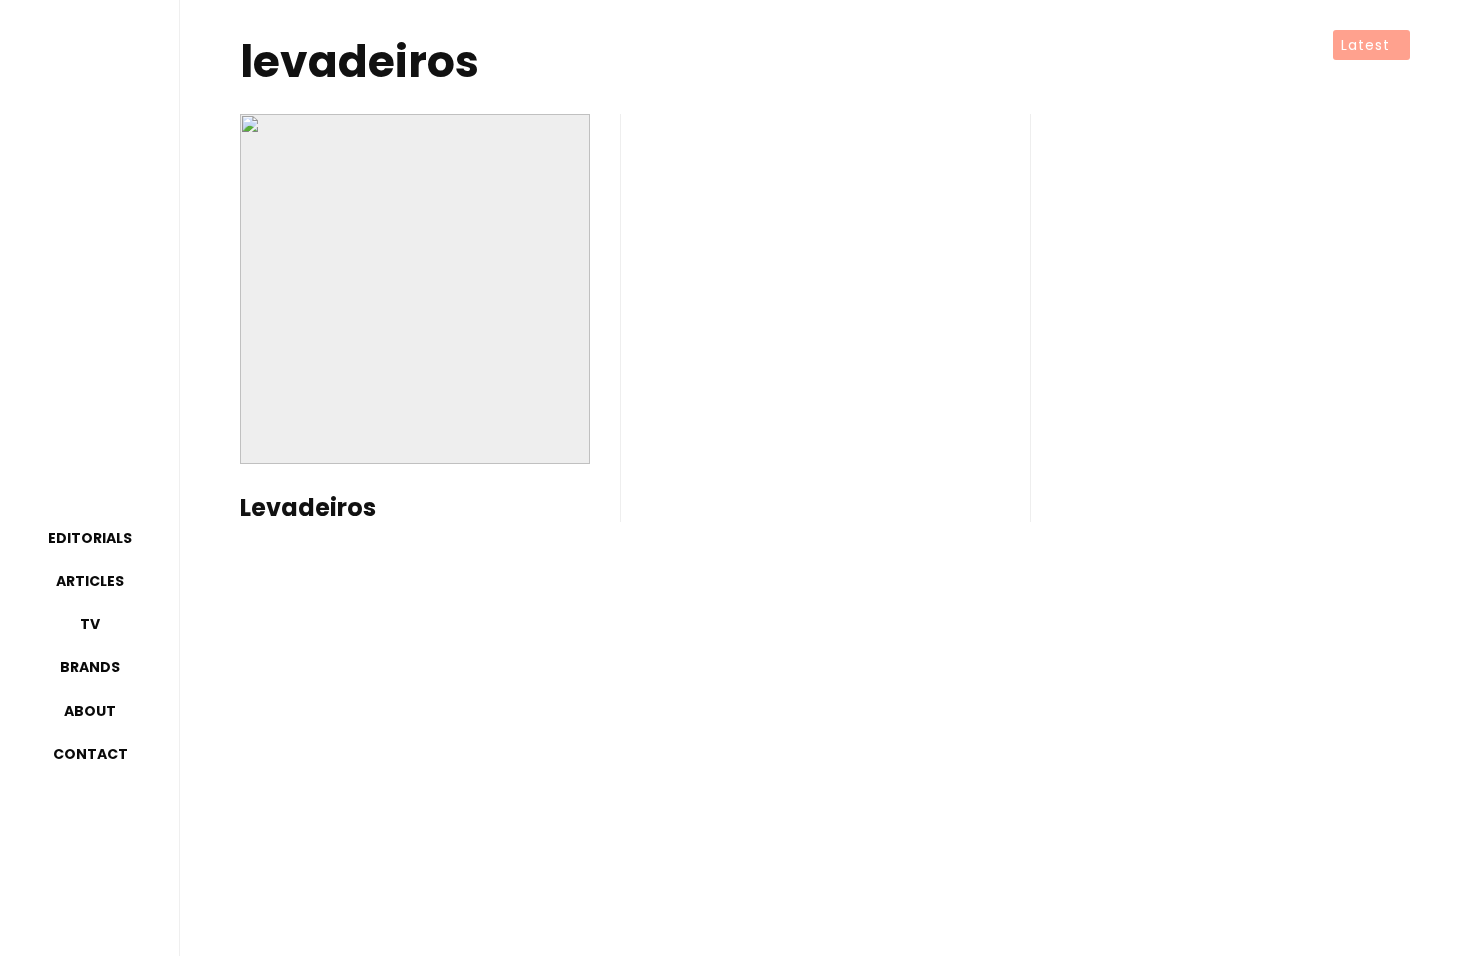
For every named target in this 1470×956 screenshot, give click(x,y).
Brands (90, 667)
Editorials (90, 538)
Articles (90, 581)
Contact (90, 754)
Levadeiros (308, 508)
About (90, 711)
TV (90, 624)
